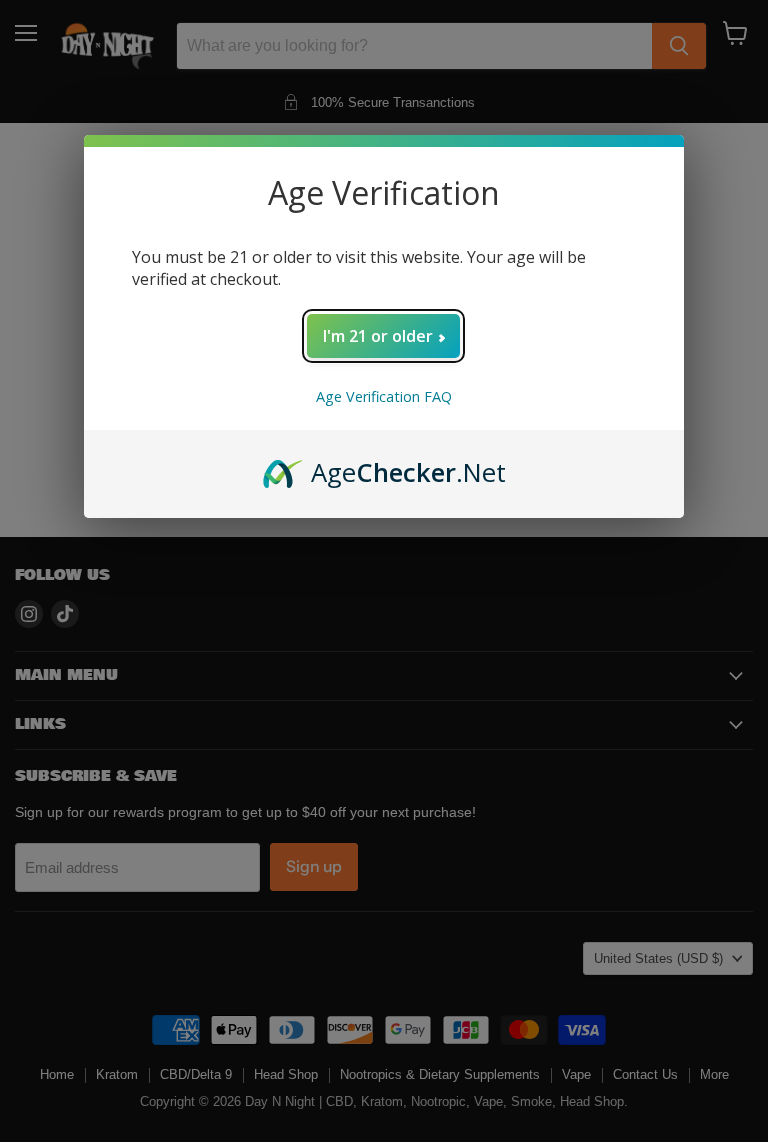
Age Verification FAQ (384, 396)
